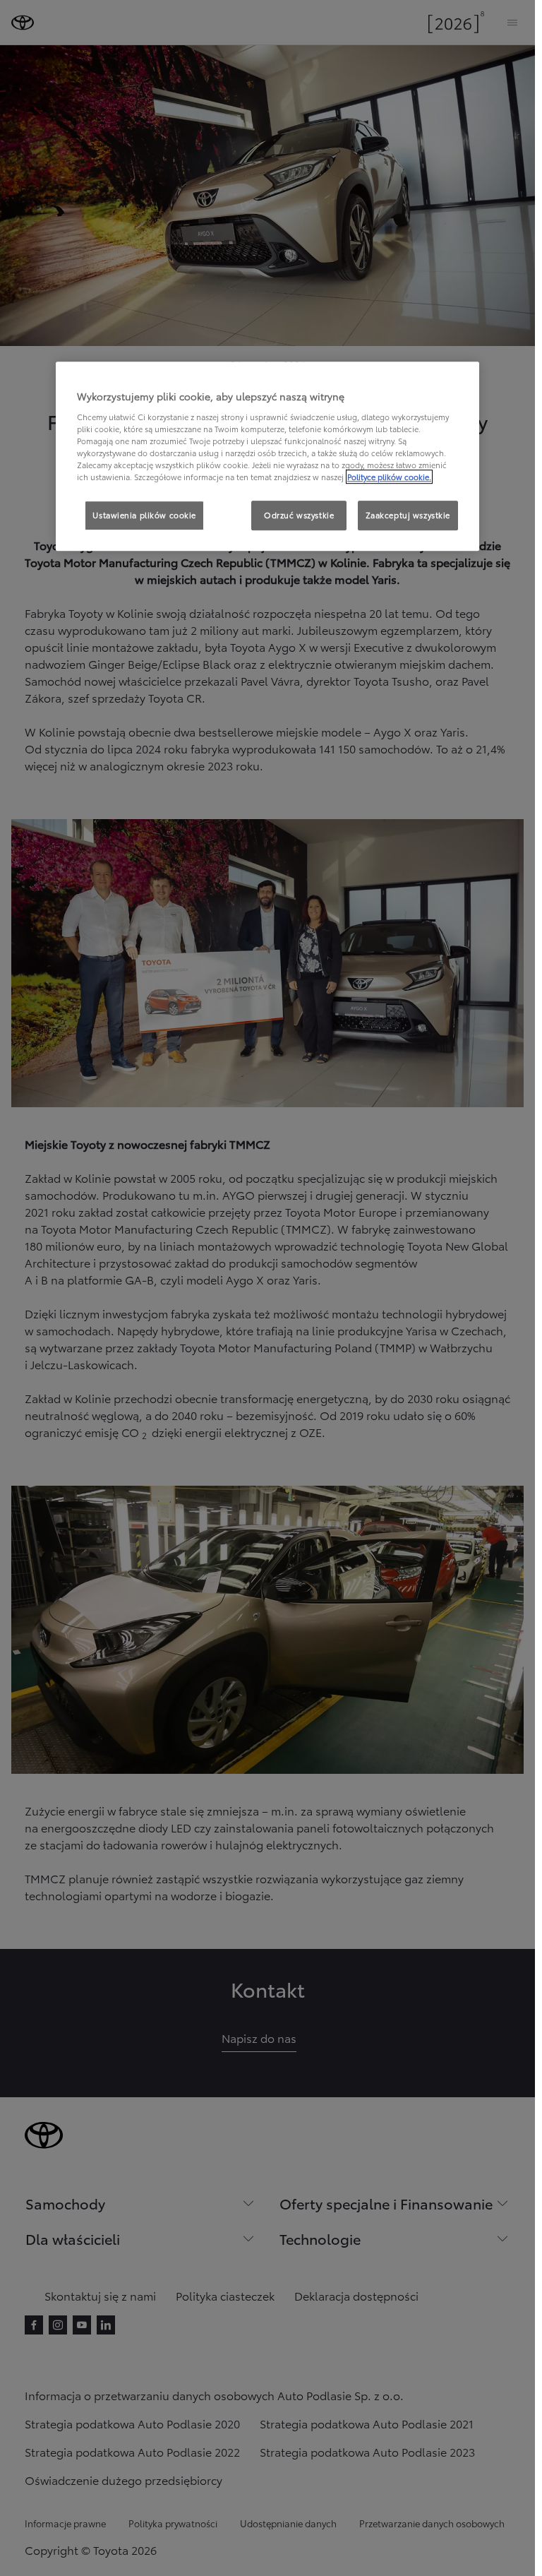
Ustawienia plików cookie (144, 515)
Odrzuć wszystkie (299, 515)
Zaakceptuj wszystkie (408, 515)
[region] (267, 456)
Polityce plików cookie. (389, 477)
